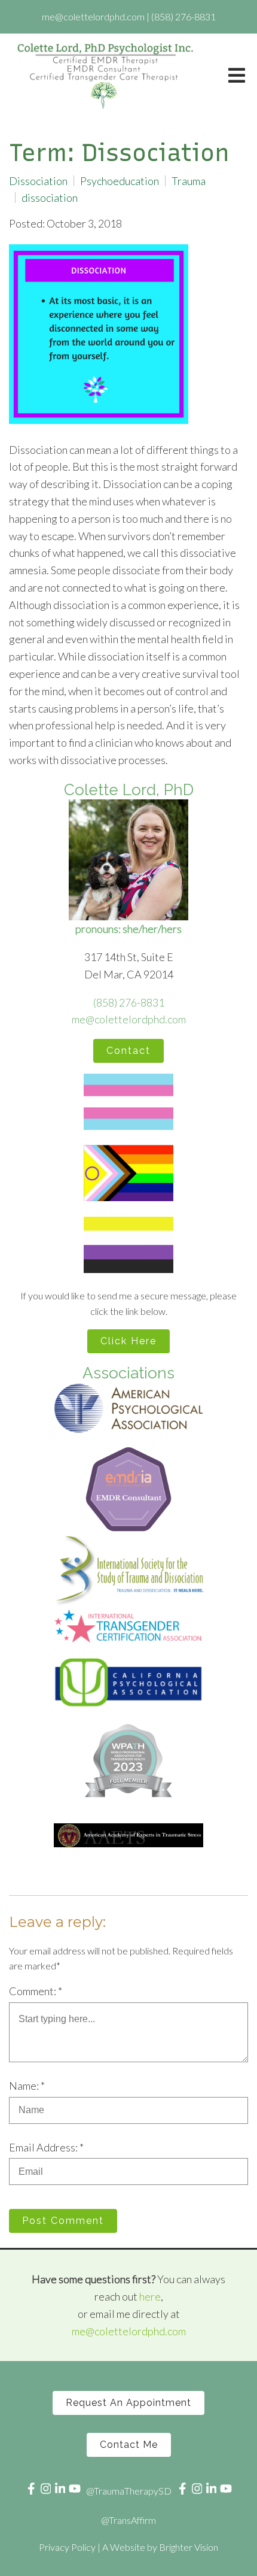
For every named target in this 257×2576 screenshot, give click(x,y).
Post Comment (63, 2221)
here (150, 2296)
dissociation (50, 198)
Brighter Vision (189, 2547)
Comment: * (36, 1991)
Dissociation (38, 181)
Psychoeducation (120, 181)
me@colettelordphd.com (129, 1019)
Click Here (128, 1341)
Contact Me (129, 2445)
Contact (128, 1051)
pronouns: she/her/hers (128, 929)
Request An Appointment (128, 2403)
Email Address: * (46, 2147)
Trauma (189, 181)
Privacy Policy (67, 2547)
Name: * (27, 2086)
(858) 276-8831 (129, 1002)
